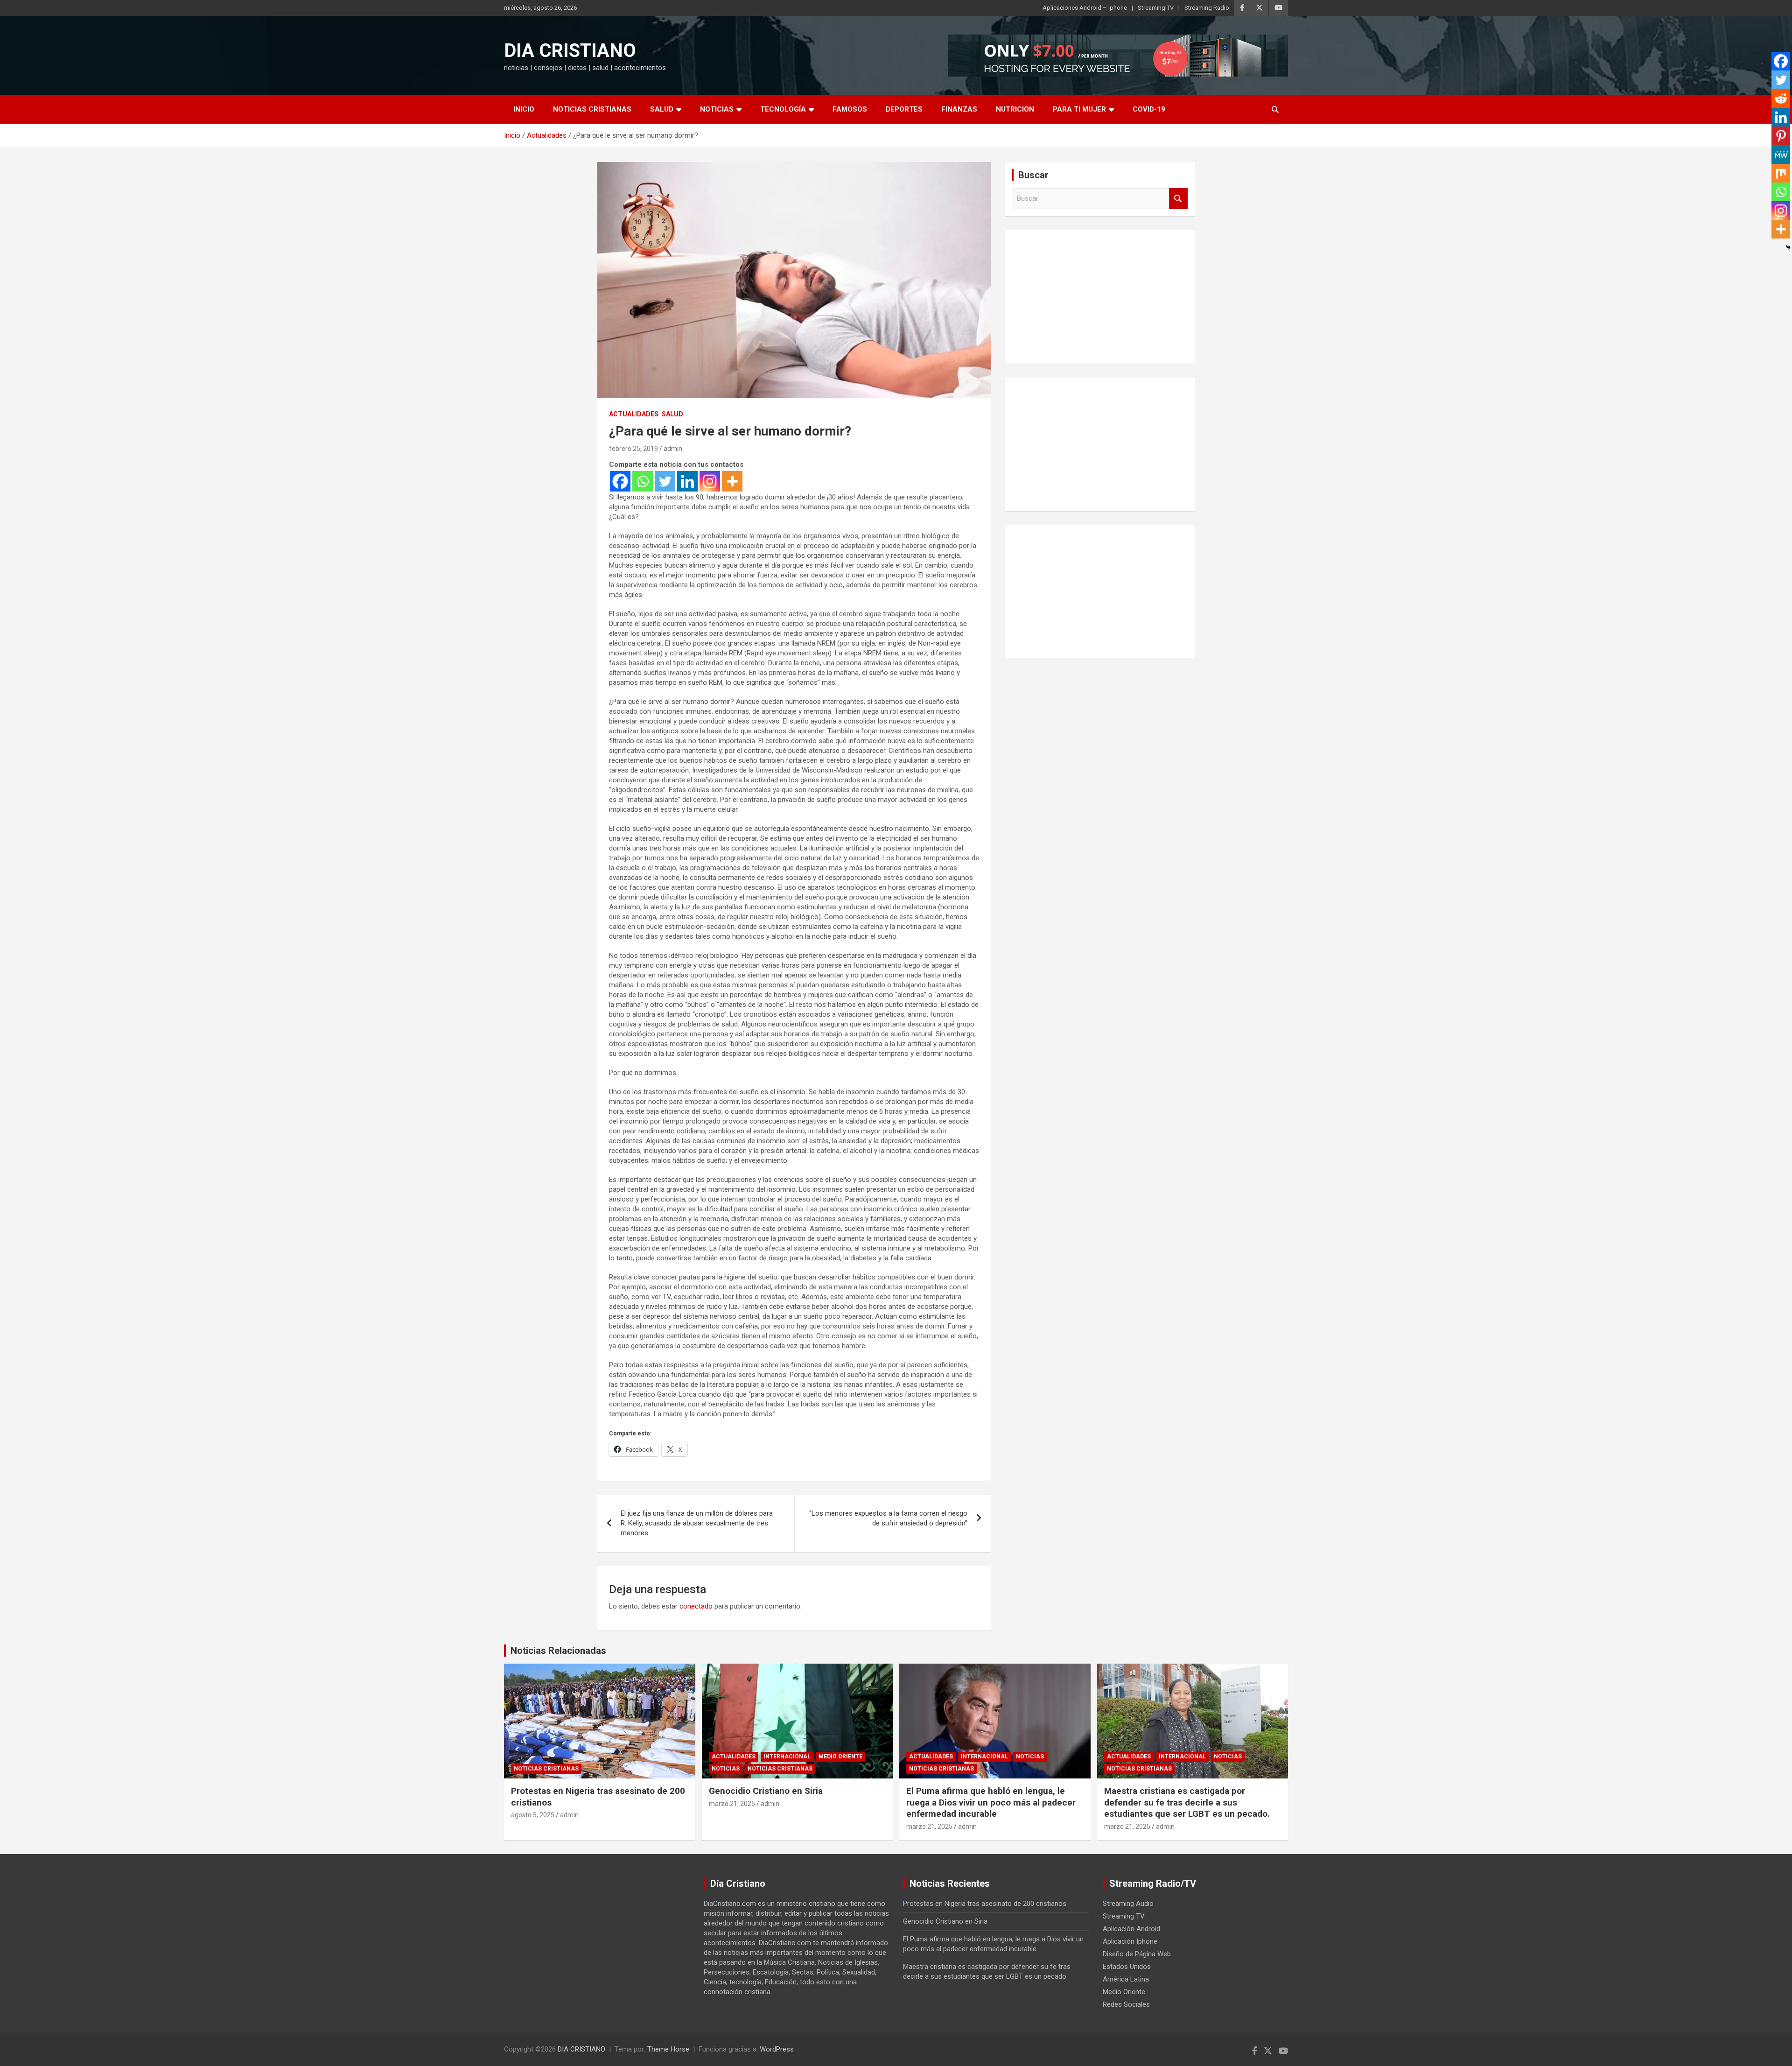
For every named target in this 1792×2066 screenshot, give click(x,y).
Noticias (717, 109)
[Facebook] (620, 481)
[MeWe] (1781, 155)
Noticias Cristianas (592, 109)
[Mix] (1781, 173)
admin (673, 449)
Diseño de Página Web (1137, 1954)
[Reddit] (1781, 98)
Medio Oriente (840, 1757)
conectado (696, 1606)
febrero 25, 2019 (633, 449)
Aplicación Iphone (1130, 1941)
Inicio (524, 109)
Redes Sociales (1126, 2004)
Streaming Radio (1207, 8)
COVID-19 (1149, 109)
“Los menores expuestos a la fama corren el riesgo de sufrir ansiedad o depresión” (888, 1518)
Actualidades (634, 414)
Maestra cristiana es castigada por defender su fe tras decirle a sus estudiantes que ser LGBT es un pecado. (1187, 1802)
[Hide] (1788, 247)
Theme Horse (668, 2049)
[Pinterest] (1781, 136)
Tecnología (783, 109)
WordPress (777, 2049)
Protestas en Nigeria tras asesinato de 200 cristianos (985, 1904)
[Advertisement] (1100, 295)
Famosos (850, 109)
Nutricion (1015, 109)
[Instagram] (710, 481)
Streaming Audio (1128, 1904)
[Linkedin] (687, 481)
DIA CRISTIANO (570, 51)
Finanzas (959, 109)
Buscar (1178, 199)
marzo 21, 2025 (732, 1804)
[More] (732, 481)
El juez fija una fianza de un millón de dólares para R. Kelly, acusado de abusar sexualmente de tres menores (697, 1523)
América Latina (1126, 1979)
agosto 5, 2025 (533, 1815)
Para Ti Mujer (1079, 109)
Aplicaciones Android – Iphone (1085, 8)
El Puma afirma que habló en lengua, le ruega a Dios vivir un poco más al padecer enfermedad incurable (991, 1802)
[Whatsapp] (643, 481)
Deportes (904, 109)
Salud (662, 109)
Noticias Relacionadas (558, 1651)
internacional (787, 1757)
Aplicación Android (1131, 1929)
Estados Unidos (1127, 1967)
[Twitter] (665, 481)
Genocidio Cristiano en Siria (766, 1791)
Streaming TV (1156, 8)
